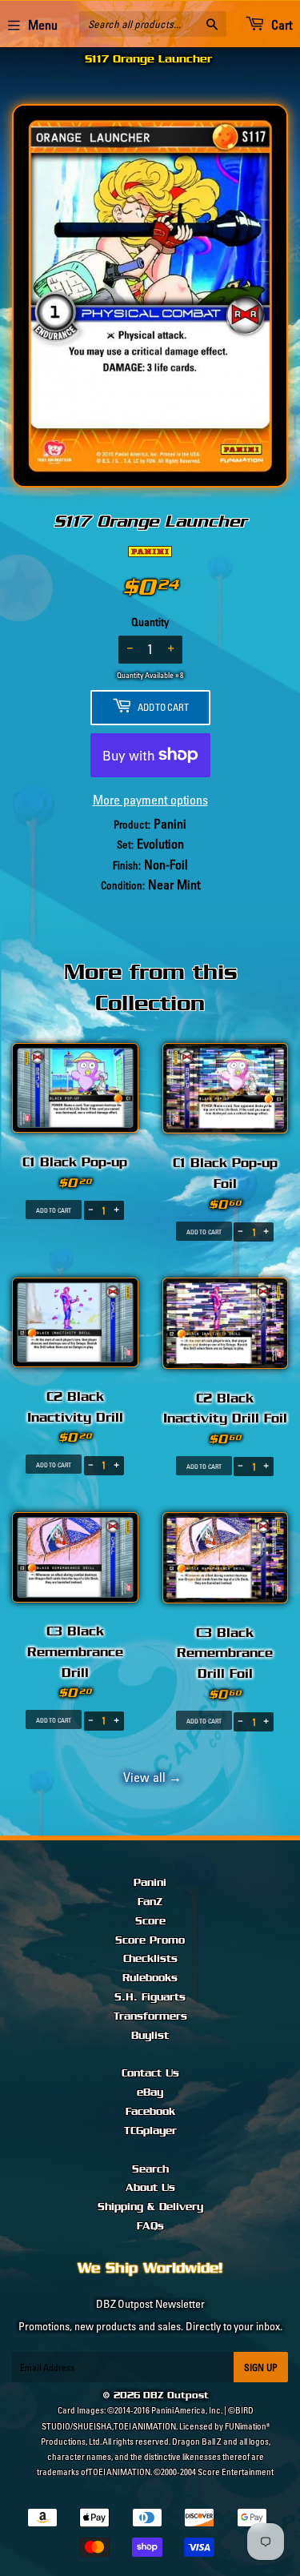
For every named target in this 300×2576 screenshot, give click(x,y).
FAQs (150, 2226)
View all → (150, 1777)
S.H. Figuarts (150, 1997)
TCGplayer (150, 2131)
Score (150, 1921)
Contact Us (150, 2073)
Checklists (150, 1959)
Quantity (150, 622)
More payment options (150, 800)
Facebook (150, 2112)
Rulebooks (150, 1978)
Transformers (150, 2016)
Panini (150, 1883)
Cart (280, 25)
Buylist (150, 2036)
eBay (150, 2092)
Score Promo (150, 1940)
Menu (43, 25)
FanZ (150, 1902)
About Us (150, 2188)
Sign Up (261, 2367)
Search (150, 2169)
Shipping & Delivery (150, 2207)
